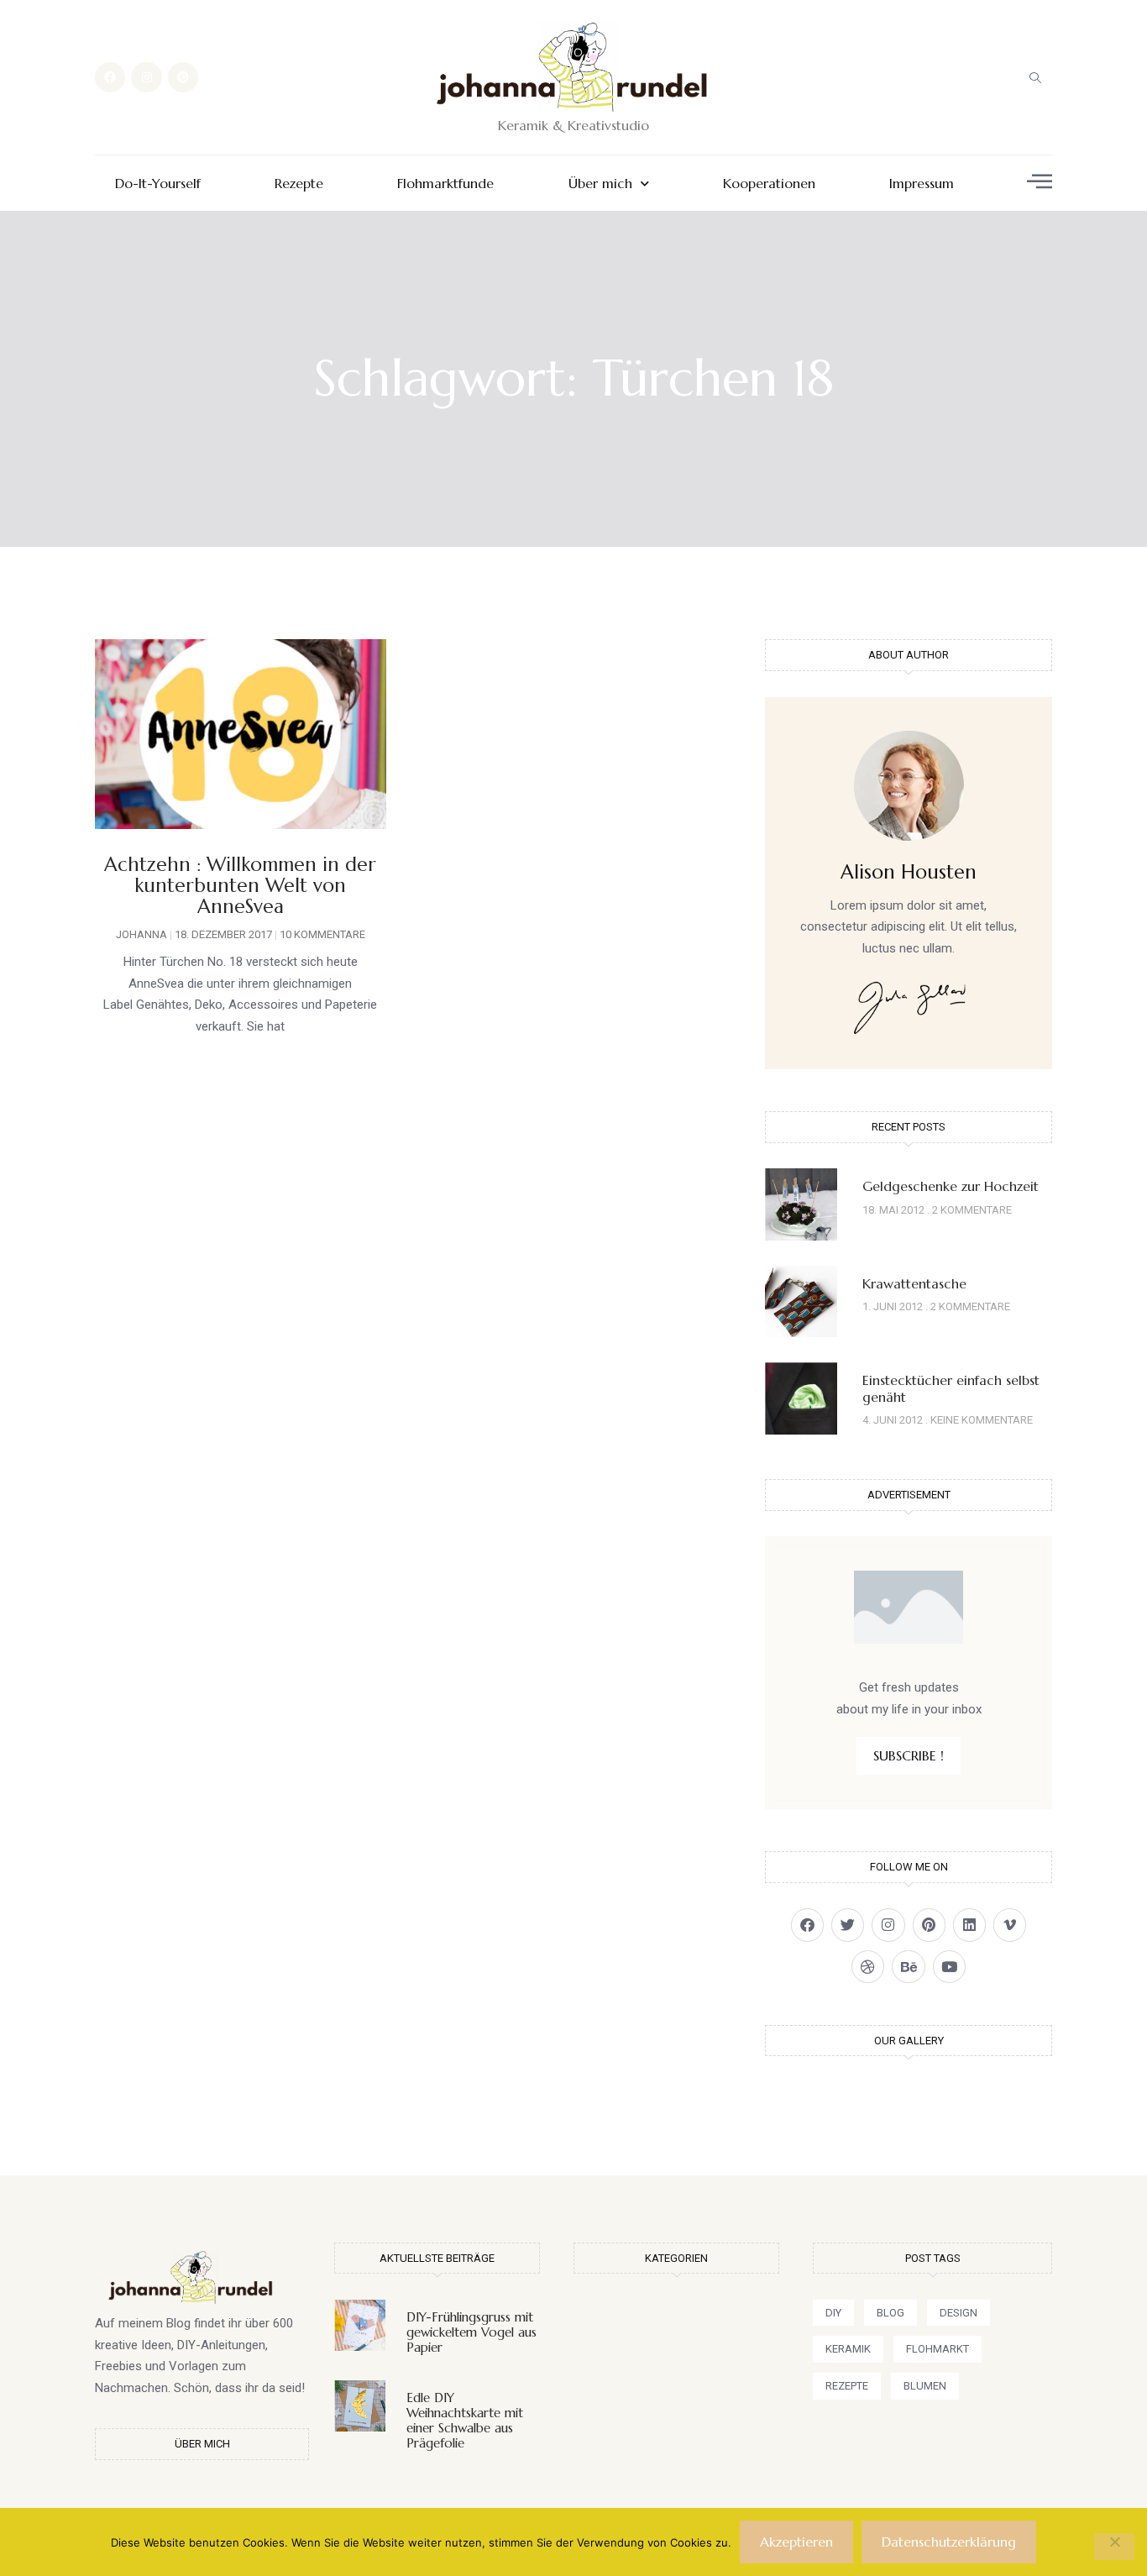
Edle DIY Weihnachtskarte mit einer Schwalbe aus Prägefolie (465, 2420)
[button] (1035, 77)
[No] (1114, 2547)
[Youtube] (949, 1967)
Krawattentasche (914, 1283)
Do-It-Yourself (158, 184)
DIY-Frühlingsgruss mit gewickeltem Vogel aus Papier (471, 2332)
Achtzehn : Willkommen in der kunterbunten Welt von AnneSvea (240, 886)
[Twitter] (848, 1925)
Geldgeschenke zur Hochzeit (951, 1186)
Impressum (922, 184)
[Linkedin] (969, 1925)
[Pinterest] (183, 77)
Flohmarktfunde (445, 184)
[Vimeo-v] (1010, 1925)
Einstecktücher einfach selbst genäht (951, 1388)
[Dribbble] (868, 1967)
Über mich (600, 184)
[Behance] (908, 1967)
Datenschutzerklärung (949, 2542)
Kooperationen (769, 184)
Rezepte (299, 184)
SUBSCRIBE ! (909, 1755)
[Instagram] (146, 77)
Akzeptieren (796, 2542)
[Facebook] (110, 77)
